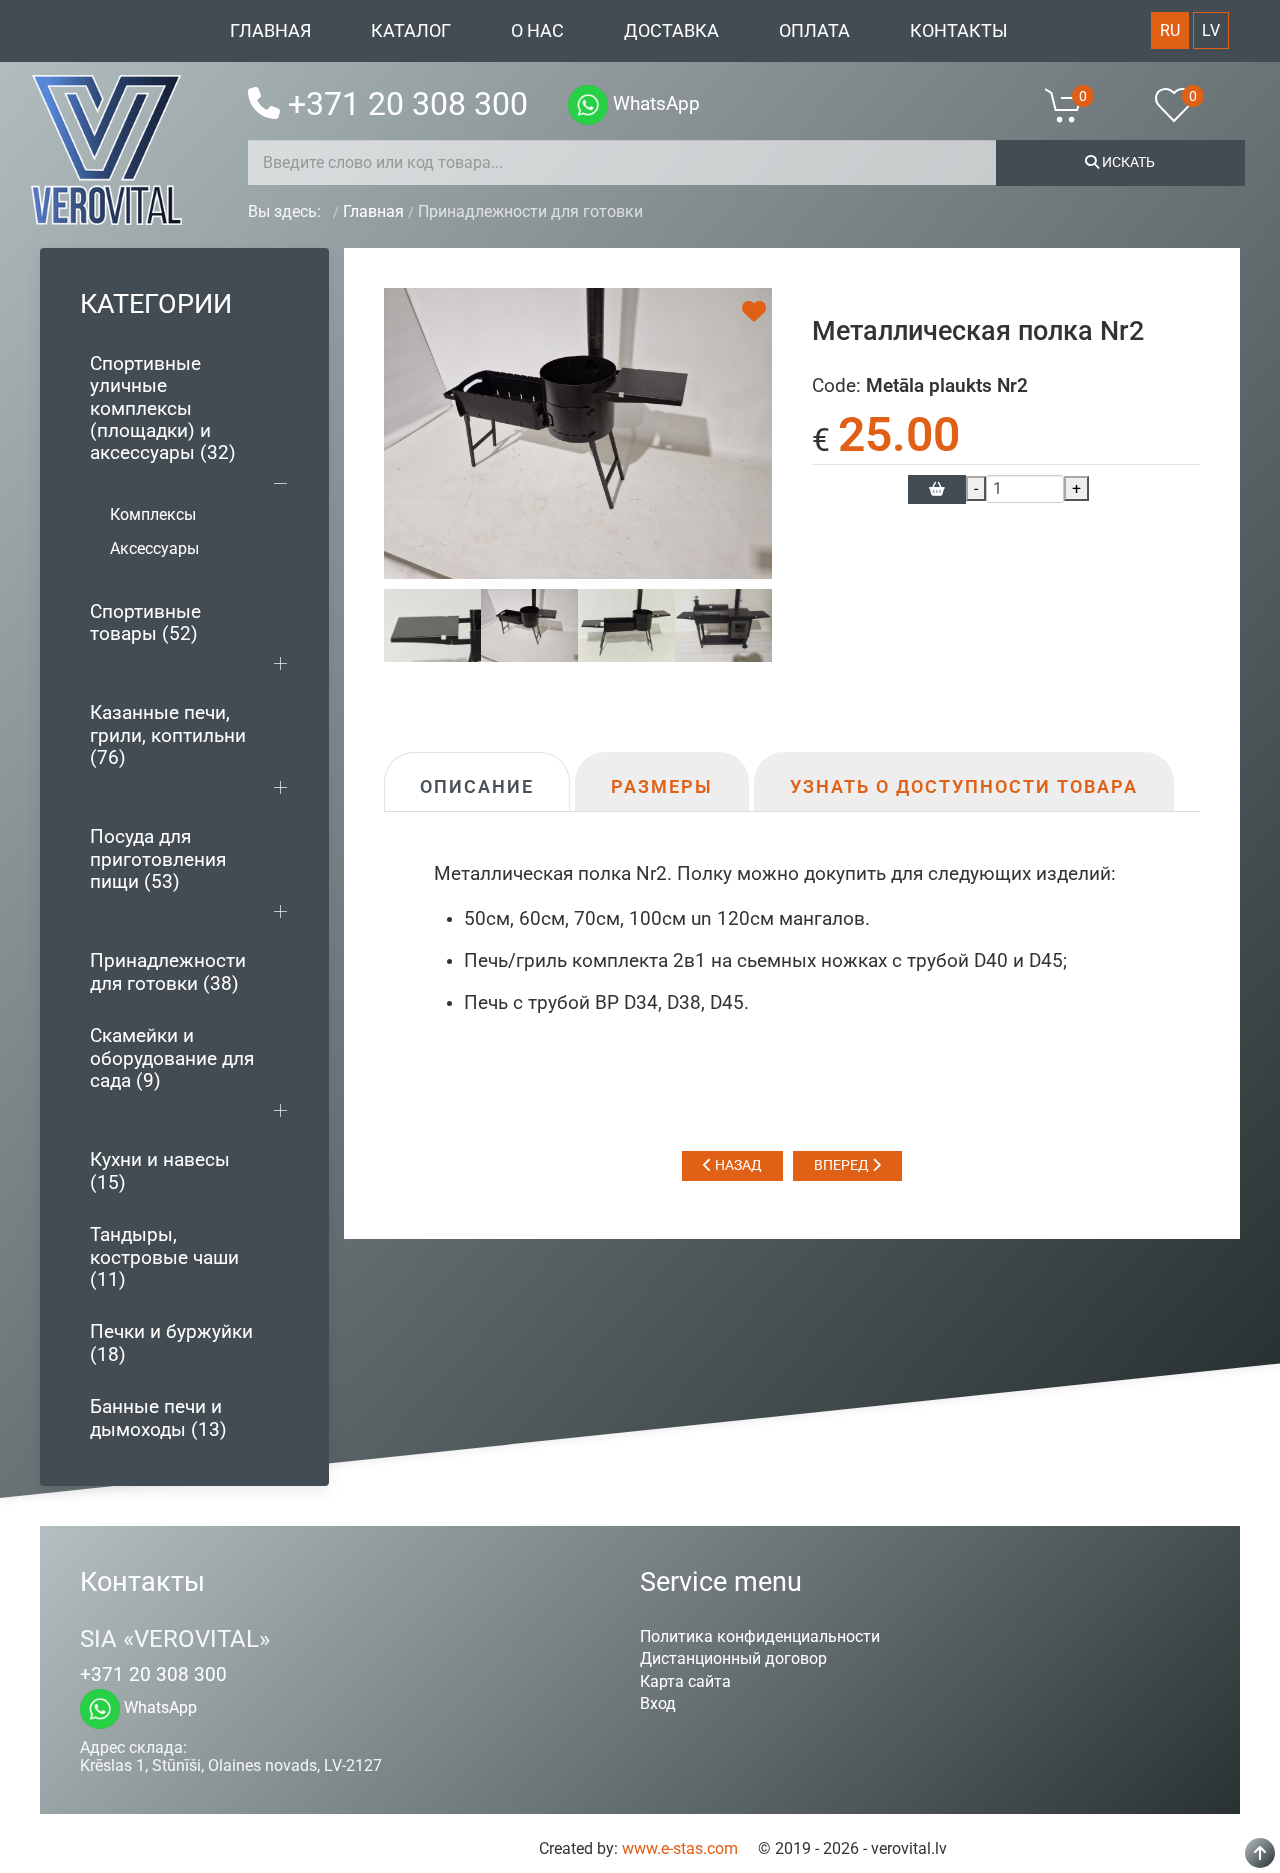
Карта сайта (685, 1681)
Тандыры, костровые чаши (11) (164, 1257)
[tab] (432, 624)
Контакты (959, 31)
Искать (1127, 162)
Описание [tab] (477, 787)
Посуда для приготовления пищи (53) (158, 859)
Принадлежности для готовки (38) (168, 971)
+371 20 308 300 (408, 104)
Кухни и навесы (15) (160, 1170)
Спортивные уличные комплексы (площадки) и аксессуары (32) (163, 408)
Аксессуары (154, 548)
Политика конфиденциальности (760, 1636)
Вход (658, 1703)
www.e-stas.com (680, 1848)
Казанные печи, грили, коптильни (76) (168, 735)
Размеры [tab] (662, 787)
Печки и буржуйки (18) (171, 1342)
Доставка (671, 31)
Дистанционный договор (733, 1658)
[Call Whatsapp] (588, 105)
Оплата (814, 31)
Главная (270, 31)
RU (1170, 30)
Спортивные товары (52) (145, 622)
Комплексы (153, 514)
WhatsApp (654, 103)
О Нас (537, 31)
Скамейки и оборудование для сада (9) (172, 1058)
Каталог (411, 31)
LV (1211, 30)
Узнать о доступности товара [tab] (964, 787)
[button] (1076, 105)
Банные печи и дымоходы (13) (158, 1417)
